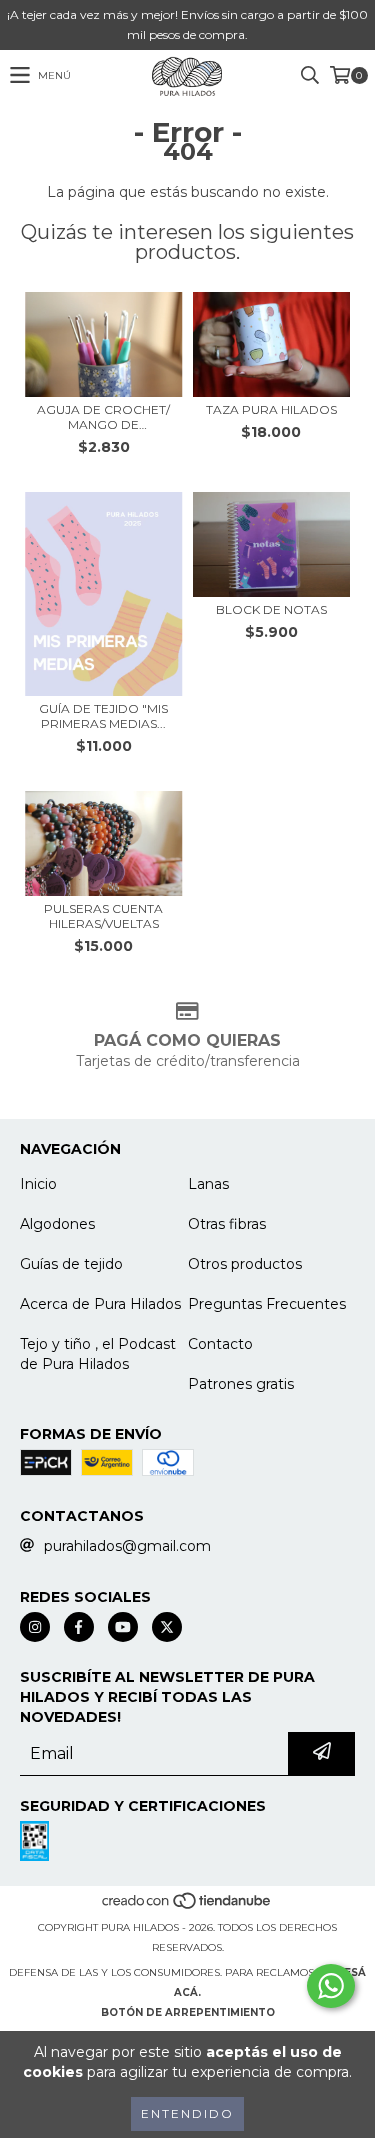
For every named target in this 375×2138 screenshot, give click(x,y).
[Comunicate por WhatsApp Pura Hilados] (331, 1986)
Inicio (38, 1184)
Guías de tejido (71, 1264)
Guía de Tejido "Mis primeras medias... (103, 716)
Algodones (57, 1224)
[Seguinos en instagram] (35, 1627)
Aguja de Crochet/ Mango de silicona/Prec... (103, 417)
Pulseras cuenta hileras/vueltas (103, 916)
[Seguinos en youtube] (123, 1627)
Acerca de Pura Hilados (100, 1304)
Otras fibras (227, 1224)
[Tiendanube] (187, 1907)
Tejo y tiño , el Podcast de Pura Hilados (98, 1354)
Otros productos (245, 1264)
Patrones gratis (241, 1384)
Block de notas (271, 609)
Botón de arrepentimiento (188, 2012)
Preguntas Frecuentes (267, 1304)
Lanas (208, 1184)
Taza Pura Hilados (271, 409)
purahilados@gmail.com (127, 1546)
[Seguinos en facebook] (79, 1627)
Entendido (187, 2113)
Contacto (220, 1344)
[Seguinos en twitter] (167, 1627)
